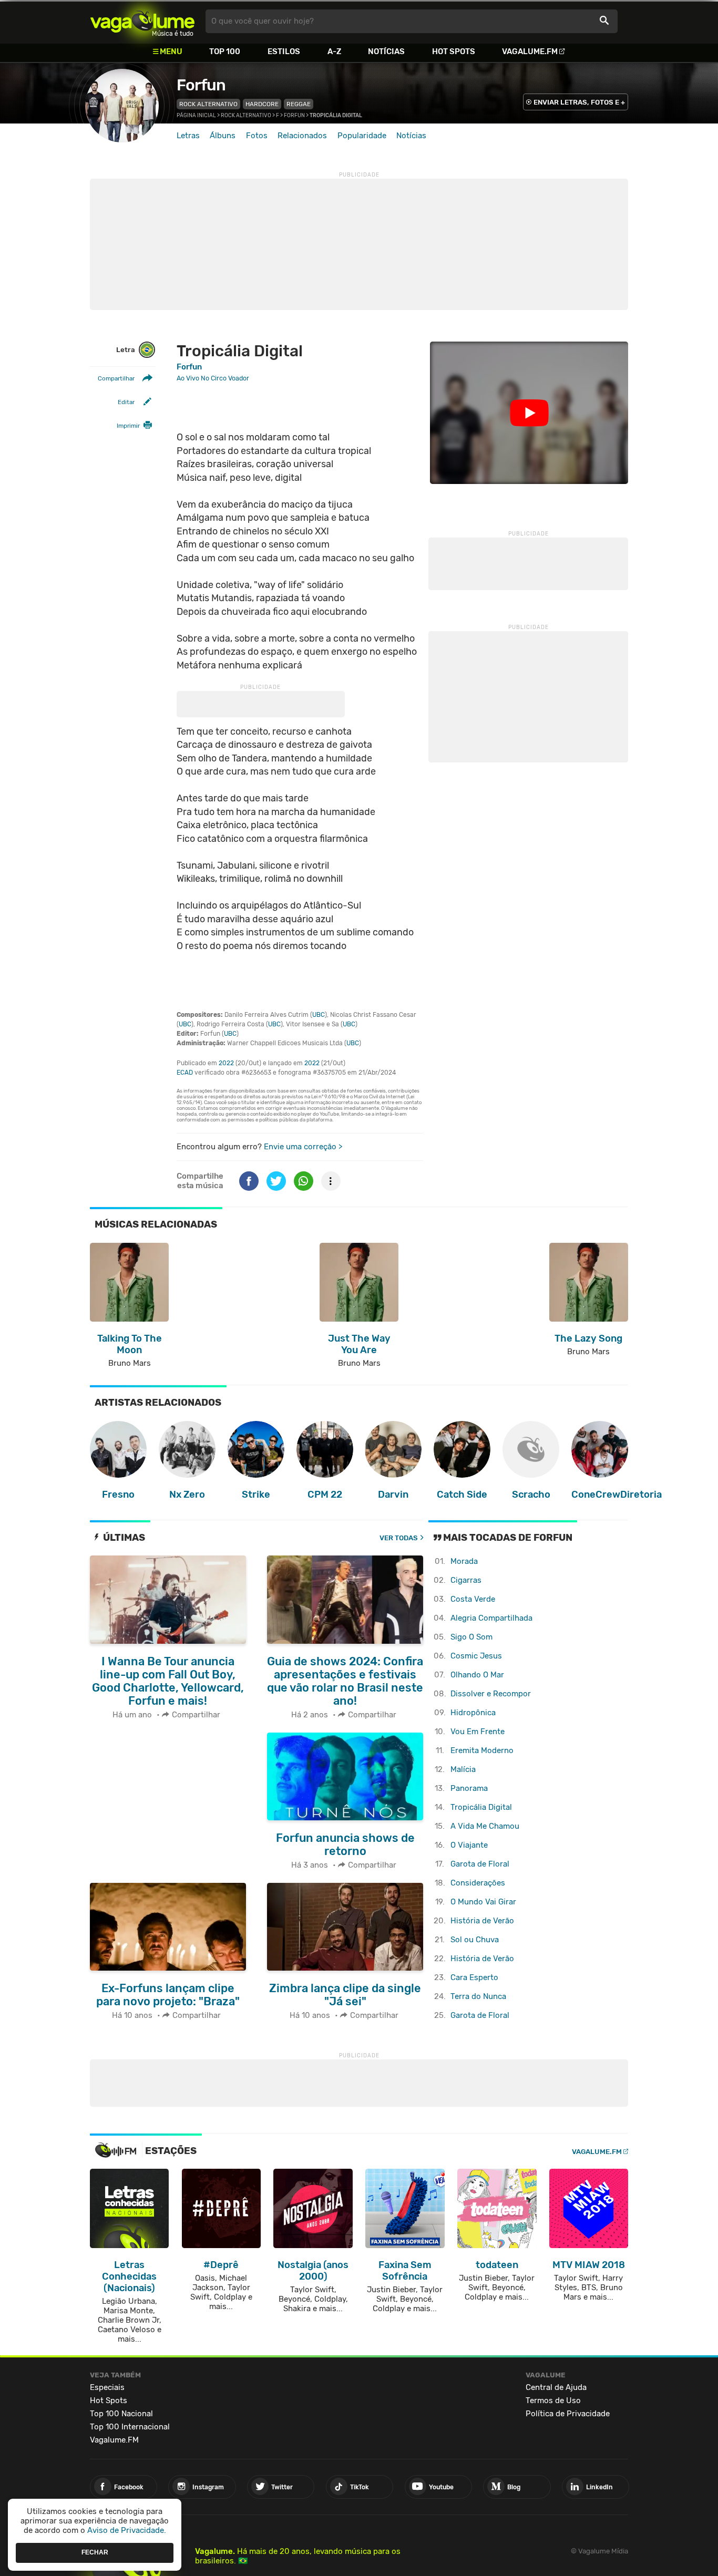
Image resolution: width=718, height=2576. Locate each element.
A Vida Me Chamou (485, 1826)
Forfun (201, 85)
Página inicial (196, 116)
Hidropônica (473, 1713)
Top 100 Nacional (121, 2414)
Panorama (469, 1788)
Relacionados (302, 136)
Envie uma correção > (303, 1147)
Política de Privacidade (568, 2414)
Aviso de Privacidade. (127, 2530)
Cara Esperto (474, 1977)
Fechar (95, 2552)
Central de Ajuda (556, 2387)
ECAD (185, 1073)
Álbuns (223, 136)
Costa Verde (473, 1599)
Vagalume (142, 21)
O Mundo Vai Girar (483, 1902)
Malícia (463, 1769)
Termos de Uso (553, 2400)
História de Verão (482, 1921)
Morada (464, 1561)
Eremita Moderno (482, 1750)
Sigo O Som (471, 1637)
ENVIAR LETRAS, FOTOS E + (579, 102)
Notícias (386, 51)
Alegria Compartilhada (491, 1618)
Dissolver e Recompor (491, 1694)
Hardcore (262, 104)
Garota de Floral (480, 1864)
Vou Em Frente (478, 1732)
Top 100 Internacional (130, 2427)
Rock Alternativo (208, 104)
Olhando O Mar (477, 1675)
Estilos (284, 51)
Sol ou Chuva (475, 1940)
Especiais (107, 2387)
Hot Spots (454, 51)
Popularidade (362, 136)
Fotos (257, 136)
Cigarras (466, 1580)
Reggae (299, 104)
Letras (188, 136)
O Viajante (469, 1845)
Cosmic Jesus (476, 1656)
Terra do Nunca (478, 1996)
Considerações (478, 1883)
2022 (226, 1063)
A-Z (334, 51)
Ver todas (399, 1538)
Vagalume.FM (530, 51)
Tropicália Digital (481, 1807)
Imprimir (128, 426)
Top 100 (225, 51)
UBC (319, 1015)
